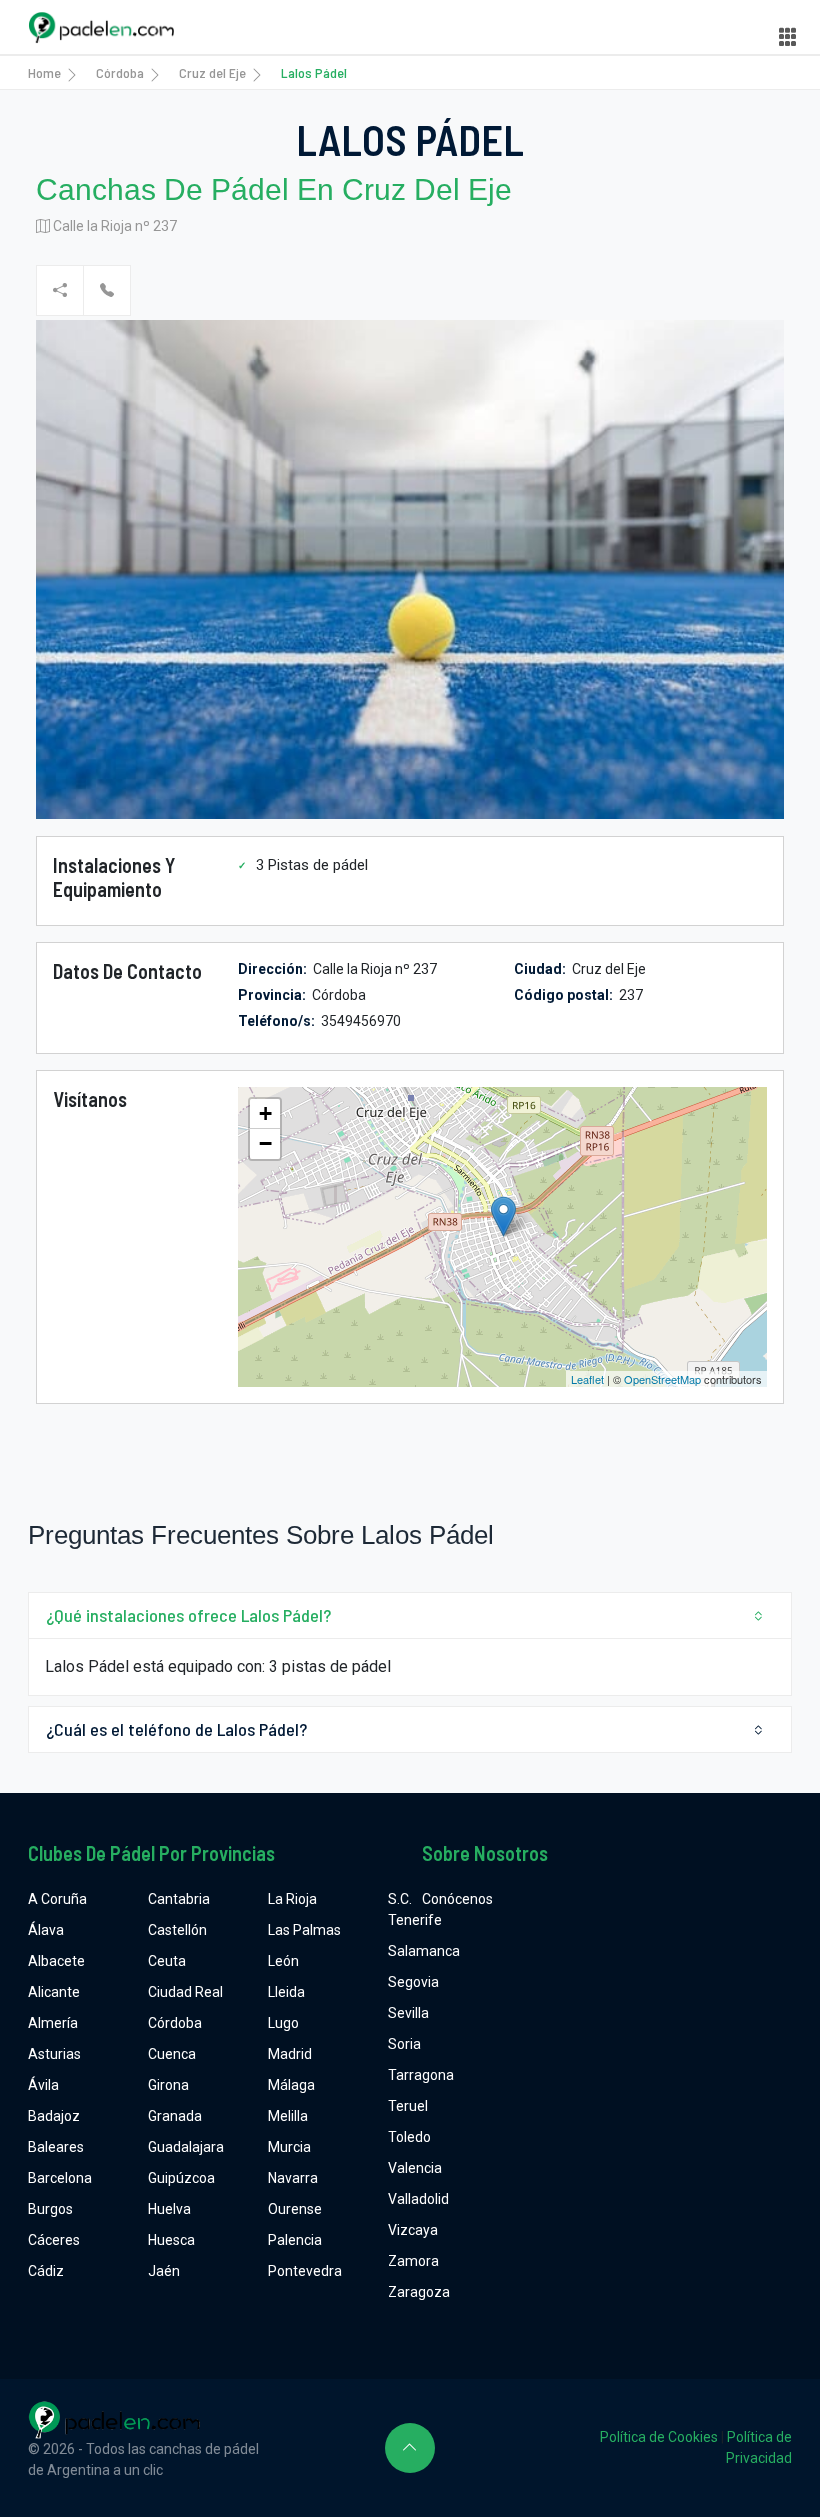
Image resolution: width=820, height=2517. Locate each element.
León (283, 1961)
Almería (53, 2023)
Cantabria (179, 1899)
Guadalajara (186, 2147)
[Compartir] (60, 290)
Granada (175, 2116)
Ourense (295, 2209)
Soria (404, 2044)
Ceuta (167, 1961)
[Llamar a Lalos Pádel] (107, 290)
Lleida (286, 1992)
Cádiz (46, 2271)
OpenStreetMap (662, 1379)
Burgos (50, 2209)
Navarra (293, 2178)
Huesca (171, 2240)
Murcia (289, 2147)
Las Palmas (304, 1930)
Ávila (43, 2085)
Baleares (56, 2147)
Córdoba (120, 72)
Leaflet (587, 1379)
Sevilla (408, 2013)
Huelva (169, 2209)
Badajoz (54, 2116)
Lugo (283, 2023)
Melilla (288, 2116)
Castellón (177, 1930)
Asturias (54, 2054)
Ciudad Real (185, 1992)
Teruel (408, 2106)
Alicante (54, 1992)
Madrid (290, 2054)
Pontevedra (305, 2271)
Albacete (56, 1961)
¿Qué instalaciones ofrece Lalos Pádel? (188, 1615)
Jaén (164, 2271)
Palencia (295, 2240)
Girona (168, 2085)
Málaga (291, 2085)
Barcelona (60, 2178)
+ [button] (265, 1113)
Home (44, 72)
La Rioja (292, 1899)
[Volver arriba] (410, 2448)
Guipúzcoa (181, 2178)
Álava (46, 1930)
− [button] (265, 1143)
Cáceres (54, 2240)
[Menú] (788, 37)
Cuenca (172, 2054)
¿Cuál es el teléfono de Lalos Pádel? (176, 1729)
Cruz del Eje (212, 72)
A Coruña (57, 1899)
